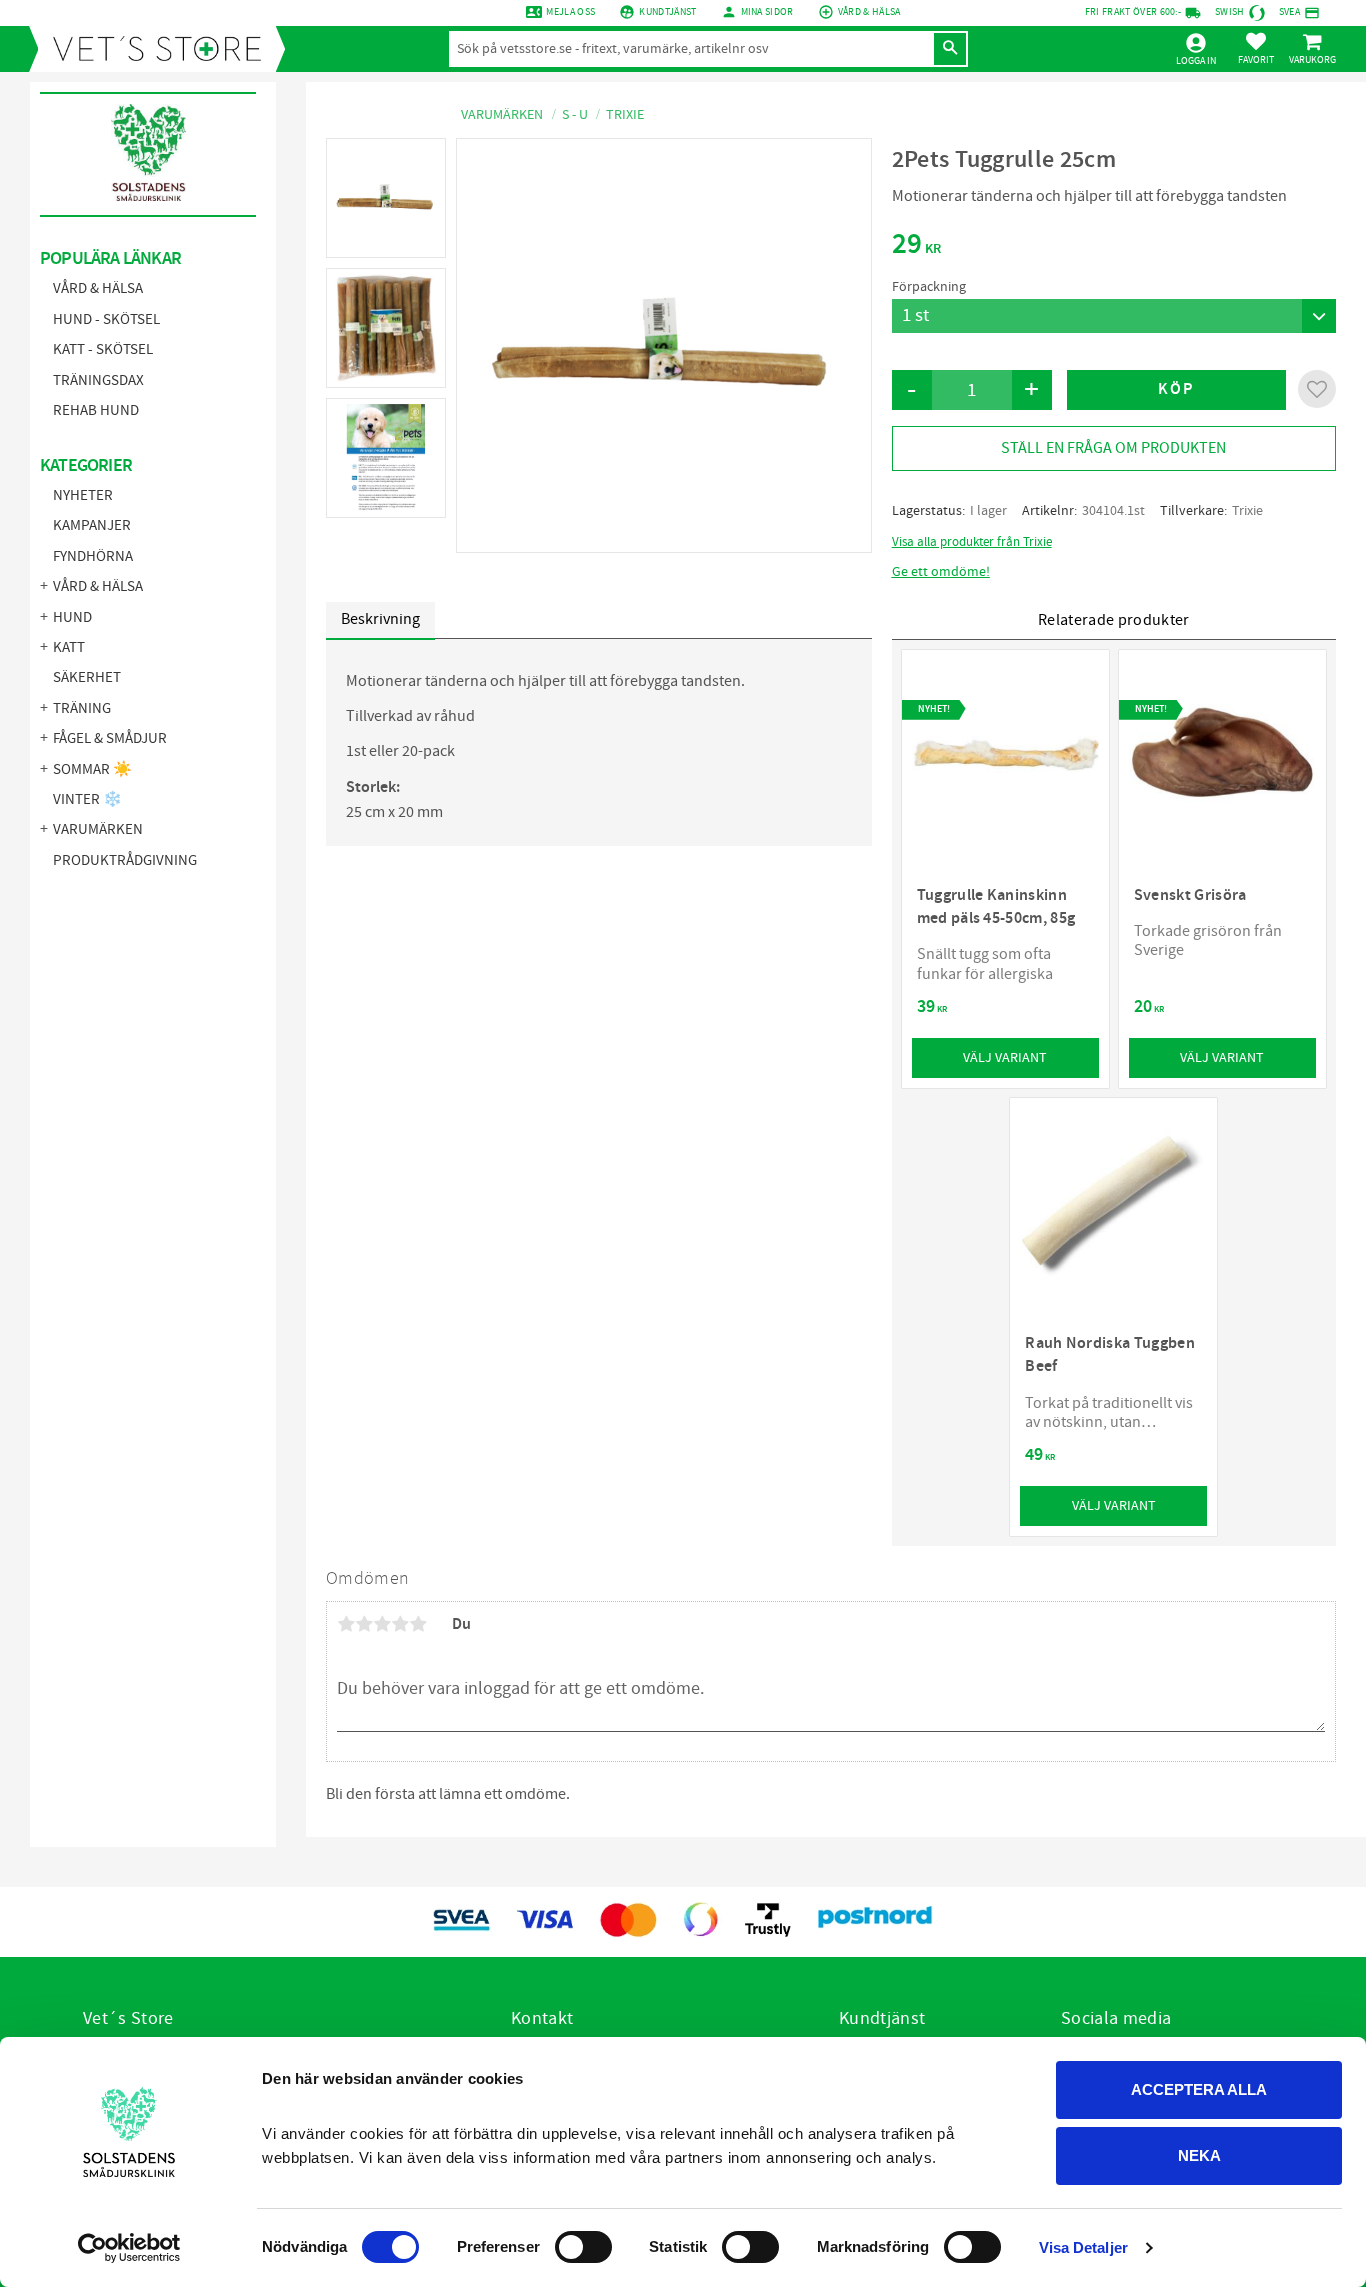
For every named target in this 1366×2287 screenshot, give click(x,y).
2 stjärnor (364, 1624)
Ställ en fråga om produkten (1113, 448)
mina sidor (767, 12)
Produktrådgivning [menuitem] (125, 860)
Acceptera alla (1199, 2089)
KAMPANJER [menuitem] (92, 525)
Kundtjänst (667, 12)
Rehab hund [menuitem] (96, 410)
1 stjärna (346, 1624)
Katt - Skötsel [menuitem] (103, 349)
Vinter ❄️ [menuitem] (87, 799)
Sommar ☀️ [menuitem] (92, 769)
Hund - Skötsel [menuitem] (106, 319)
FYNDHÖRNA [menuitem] (93, 556)
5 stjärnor (418, 1624)
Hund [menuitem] (72, 617)
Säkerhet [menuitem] (87, 677)
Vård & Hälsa (869, 12)
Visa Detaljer (1083, 2247)
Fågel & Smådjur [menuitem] (110, 738)
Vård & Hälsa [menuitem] (98, 288)
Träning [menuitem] (82, 708)
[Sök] (950, 49)
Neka (1199, 2155)
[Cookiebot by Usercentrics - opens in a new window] (129, 2248)
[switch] (583, 2247)
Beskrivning (380, 619)
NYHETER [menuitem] (83, 495)
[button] (1256, 48)
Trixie (1247, 511)
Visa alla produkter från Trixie (972, 542)
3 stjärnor (382, 1624)
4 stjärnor (400, 1624)
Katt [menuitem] (69, 647)
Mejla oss (570, 12)
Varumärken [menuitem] (98, 829)
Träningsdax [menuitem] (98, 380)
